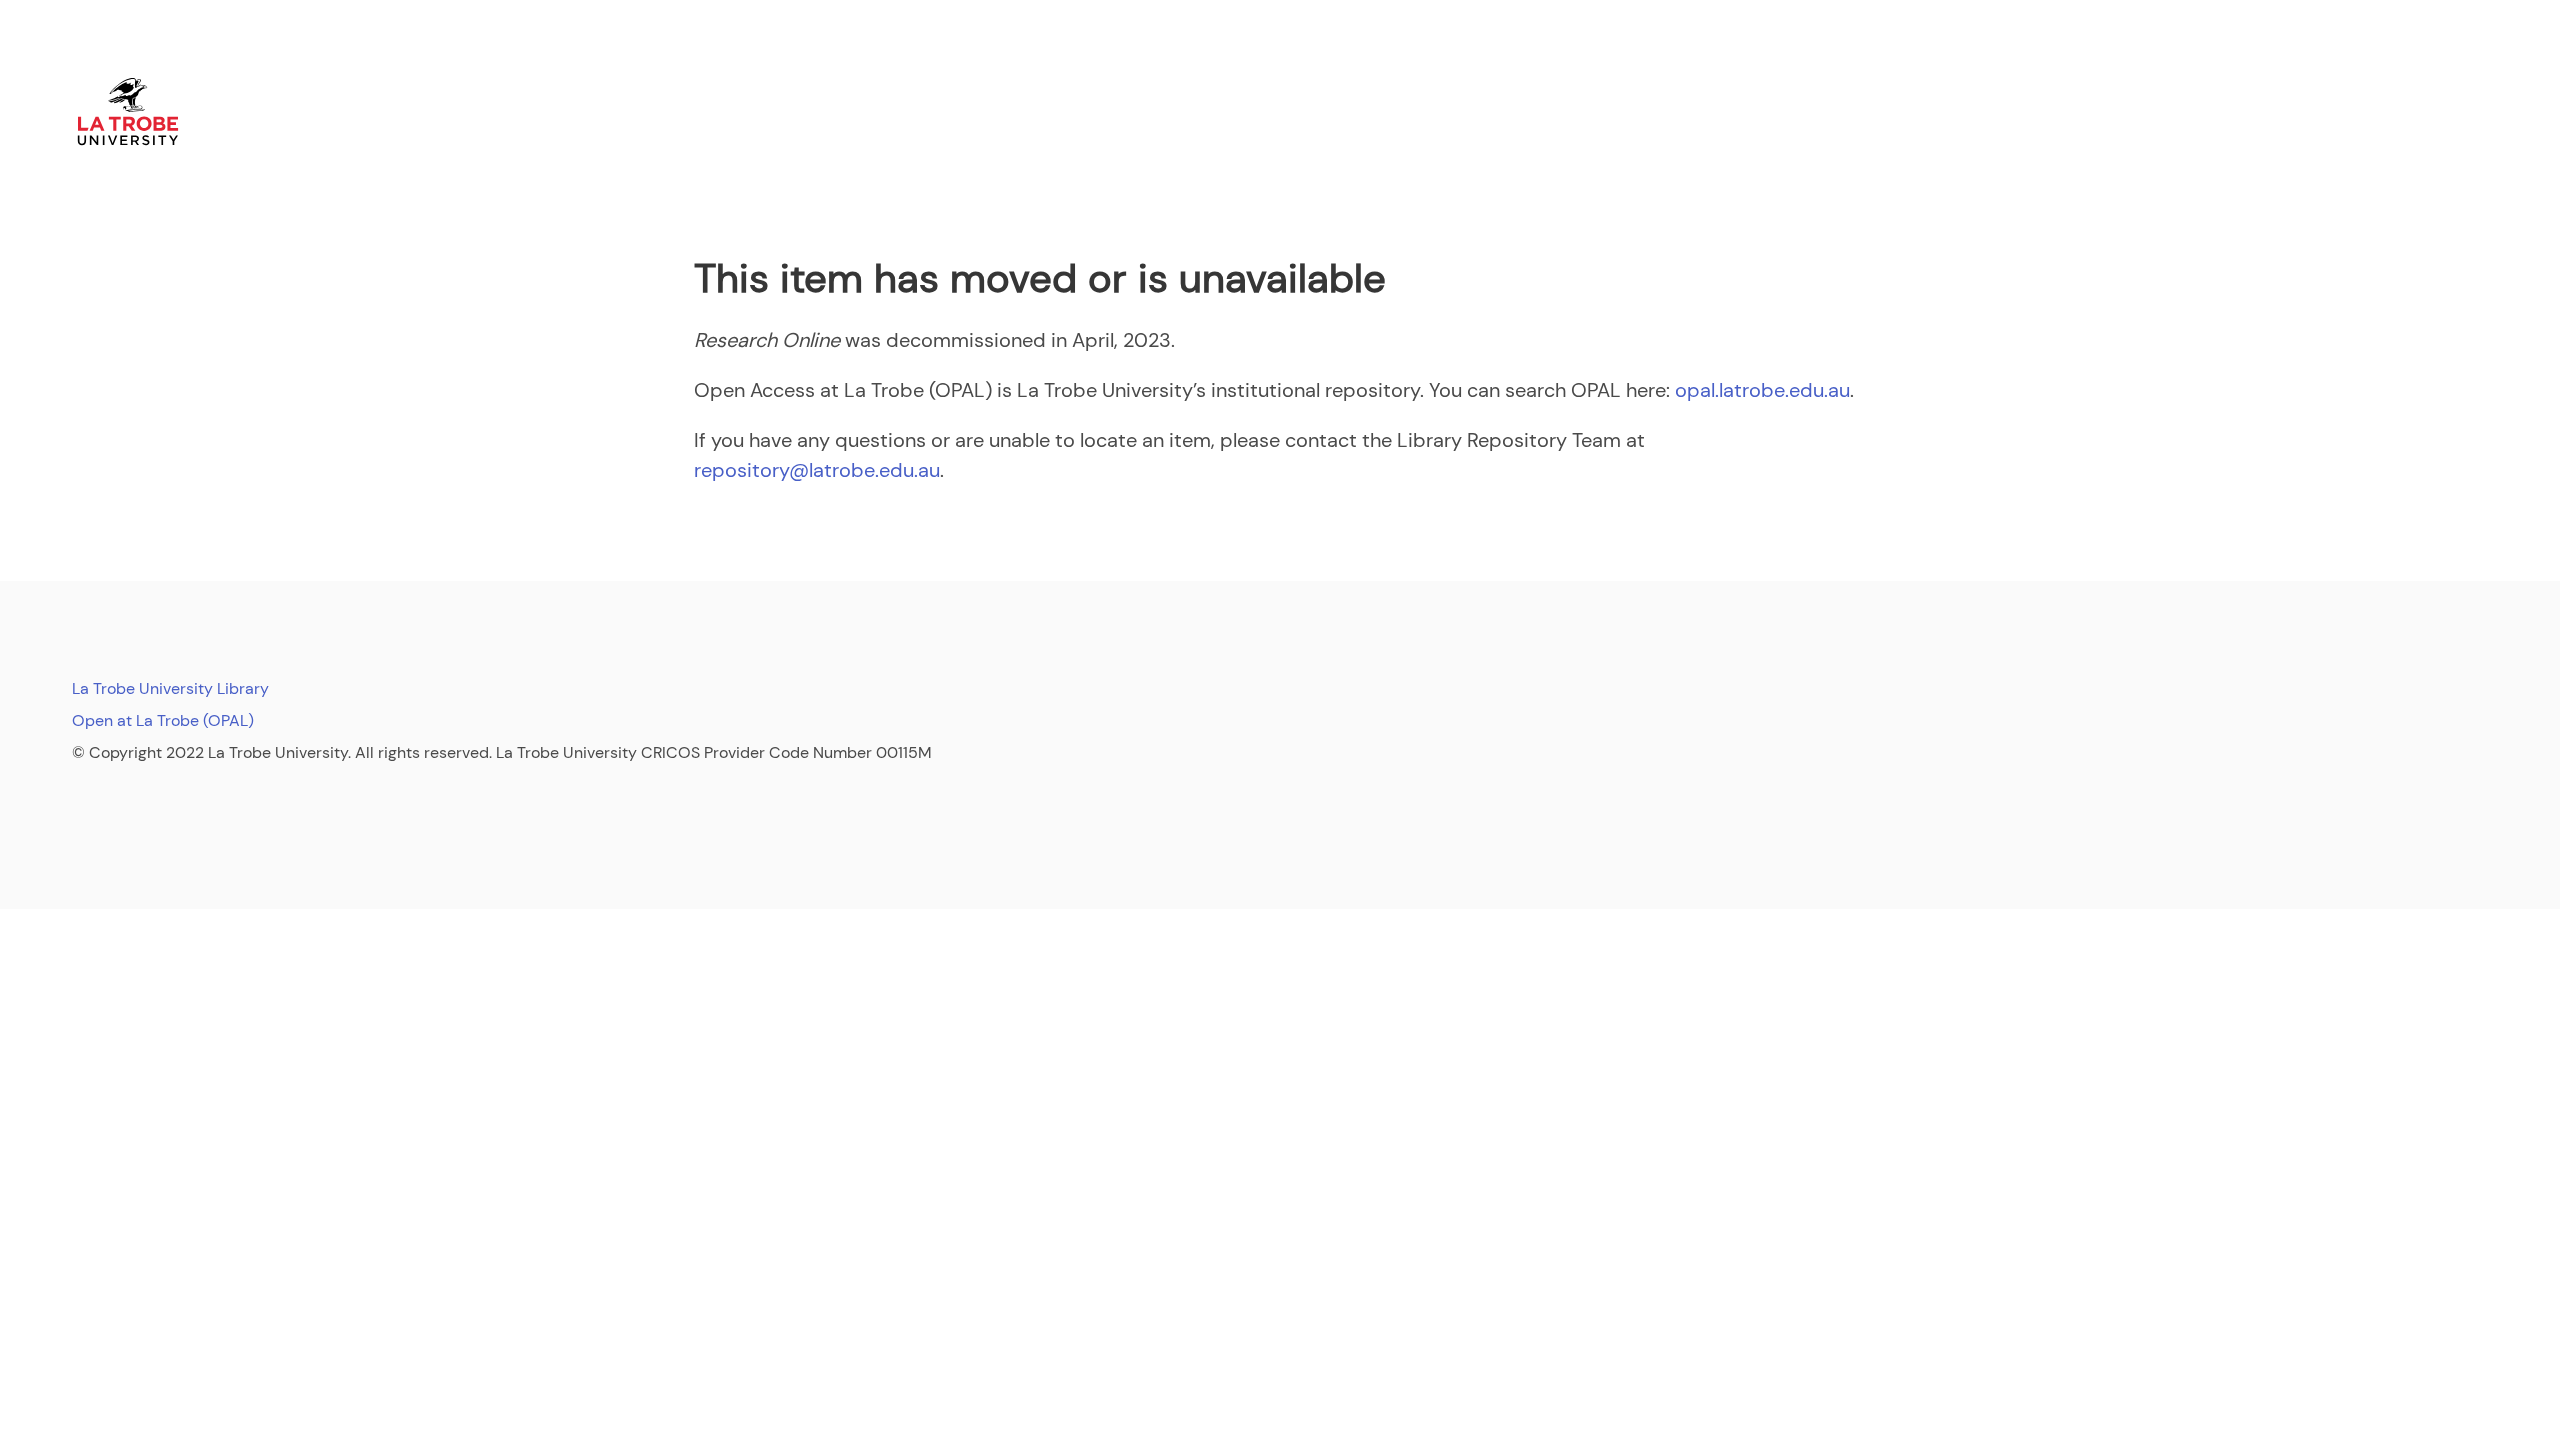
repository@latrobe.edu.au (817, 470)
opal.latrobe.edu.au (1762, 390)
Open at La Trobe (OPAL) (163, 720)
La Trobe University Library (170, 688)
